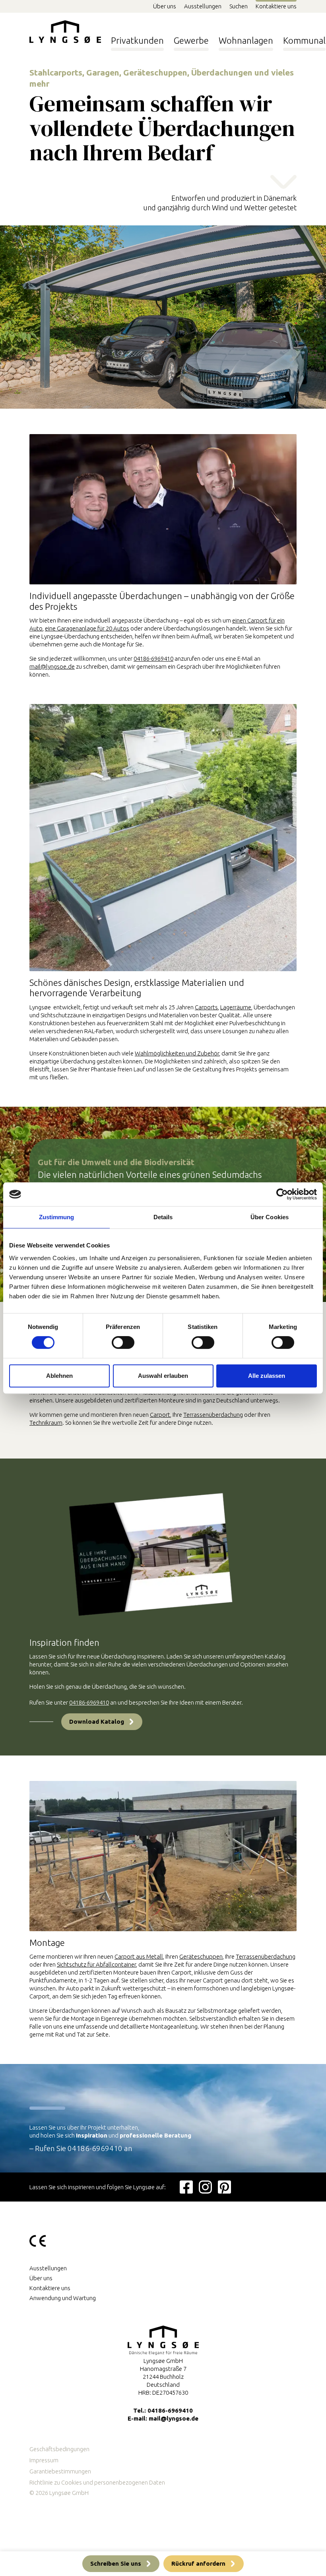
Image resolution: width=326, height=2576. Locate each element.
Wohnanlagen (246, 40)
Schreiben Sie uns (116, 2563)
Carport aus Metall (139, 1956)
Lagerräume (236, 1007)
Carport (160, 1415)
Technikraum (46, 1423)
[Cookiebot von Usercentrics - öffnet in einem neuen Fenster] (282, 1194)
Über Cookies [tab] (270, 1217)
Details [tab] (163, 1217)
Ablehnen (59, 1376)
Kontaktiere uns (276, 6)
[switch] (123, 1343)
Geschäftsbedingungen (59, 2449)
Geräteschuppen (201, 1956)
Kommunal (304, 40)
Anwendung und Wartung (63, 2298)
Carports (206, 1007)
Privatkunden (137, 40)
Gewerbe (191, 40)
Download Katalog (97, 1722)
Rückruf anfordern (198, 2563)
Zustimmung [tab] (57, 1217)
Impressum (44, 2460)
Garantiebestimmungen (60, 2471)
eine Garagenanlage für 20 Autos (87, 628)
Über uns (165, 6)
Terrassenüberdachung (213, 1415)
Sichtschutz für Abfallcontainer (96, 1964)
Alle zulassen (267, 1376)
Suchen (239, 6)
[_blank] (186, 2187)
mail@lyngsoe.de (52, 666)
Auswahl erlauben (163, 1376)
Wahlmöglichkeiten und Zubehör (177, 1053)
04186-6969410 (153, 659)
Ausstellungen (203, 6)
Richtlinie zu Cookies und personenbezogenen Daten (97, 2482)
